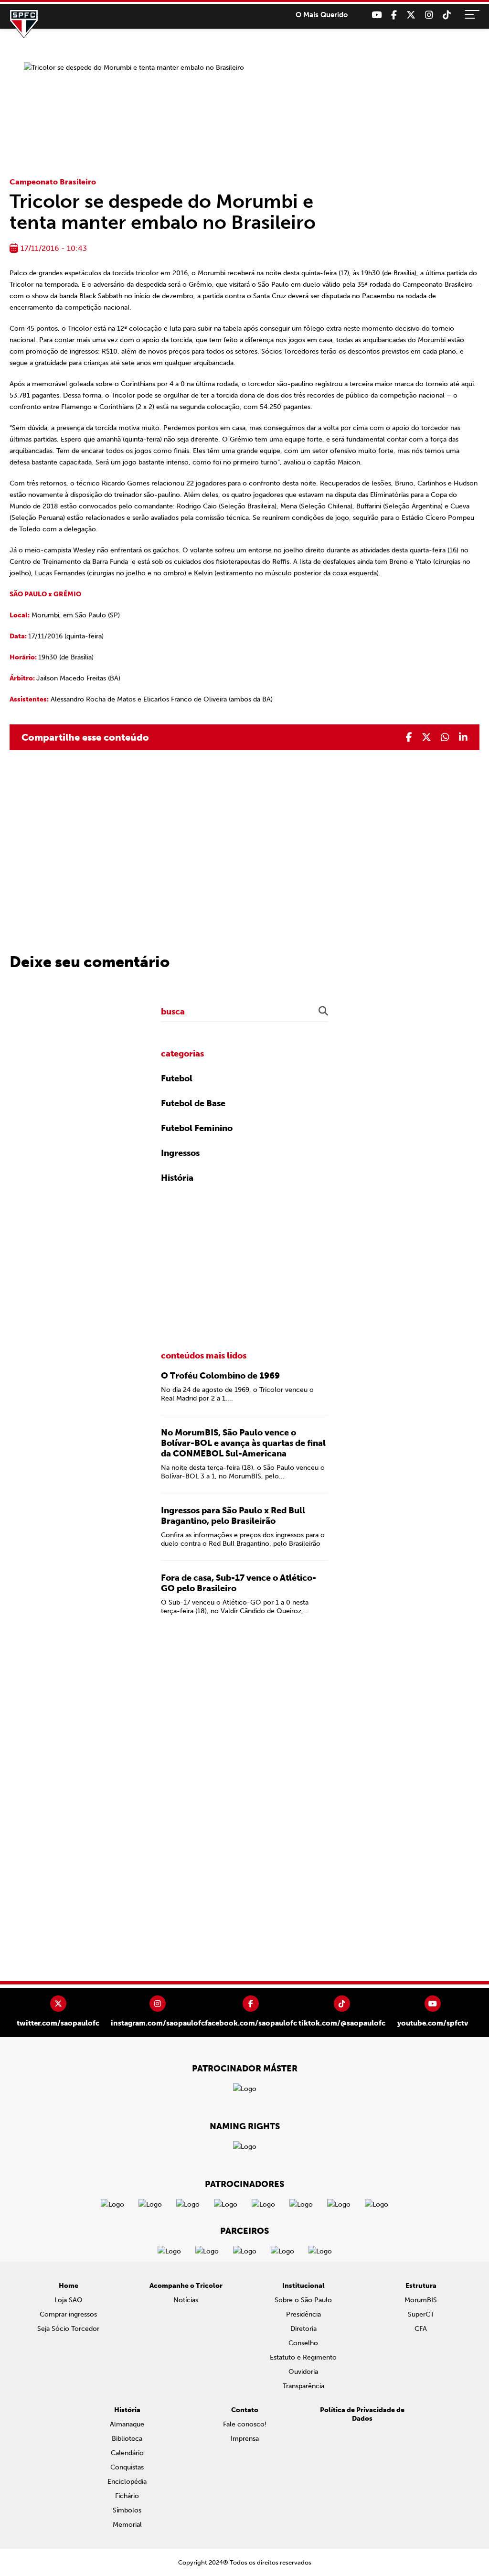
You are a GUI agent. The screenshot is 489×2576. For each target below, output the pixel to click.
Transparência (303, 2386)
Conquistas (127, 2467)
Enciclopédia (127, 2482)
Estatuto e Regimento (303, 2357)
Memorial (127, 2525)
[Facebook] (394, 15)
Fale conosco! (245, 2424)
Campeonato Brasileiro (53, 182)
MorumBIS (421, 2300)
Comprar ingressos (68, 2314)
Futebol (177, 1078)
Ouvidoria (303, 2372)
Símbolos (127, 2510)
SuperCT (421, 2314)
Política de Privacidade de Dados (362, 2414)
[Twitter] (411, 15)
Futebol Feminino (197, 1128)
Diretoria (303, 2329)
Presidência (303, 2314)
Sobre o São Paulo (303, 2300)
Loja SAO (69, 2300)
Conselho (303, 2343)
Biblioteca (127, 2439)
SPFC (24, 24)
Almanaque (127, 2424)
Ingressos (180, 1153)
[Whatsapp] (445, 737)
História (177, 1178)
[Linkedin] (463, 737)
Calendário (127, 2453)
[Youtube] (377, 15)
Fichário (127, 2496)
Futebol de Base (193, 1103)
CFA (421, 2329)
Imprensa (245, 2439)
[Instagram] (429, 15)
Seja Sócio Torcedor (68, 2329)
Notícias (186, 2300)
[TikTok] (447, 15)
